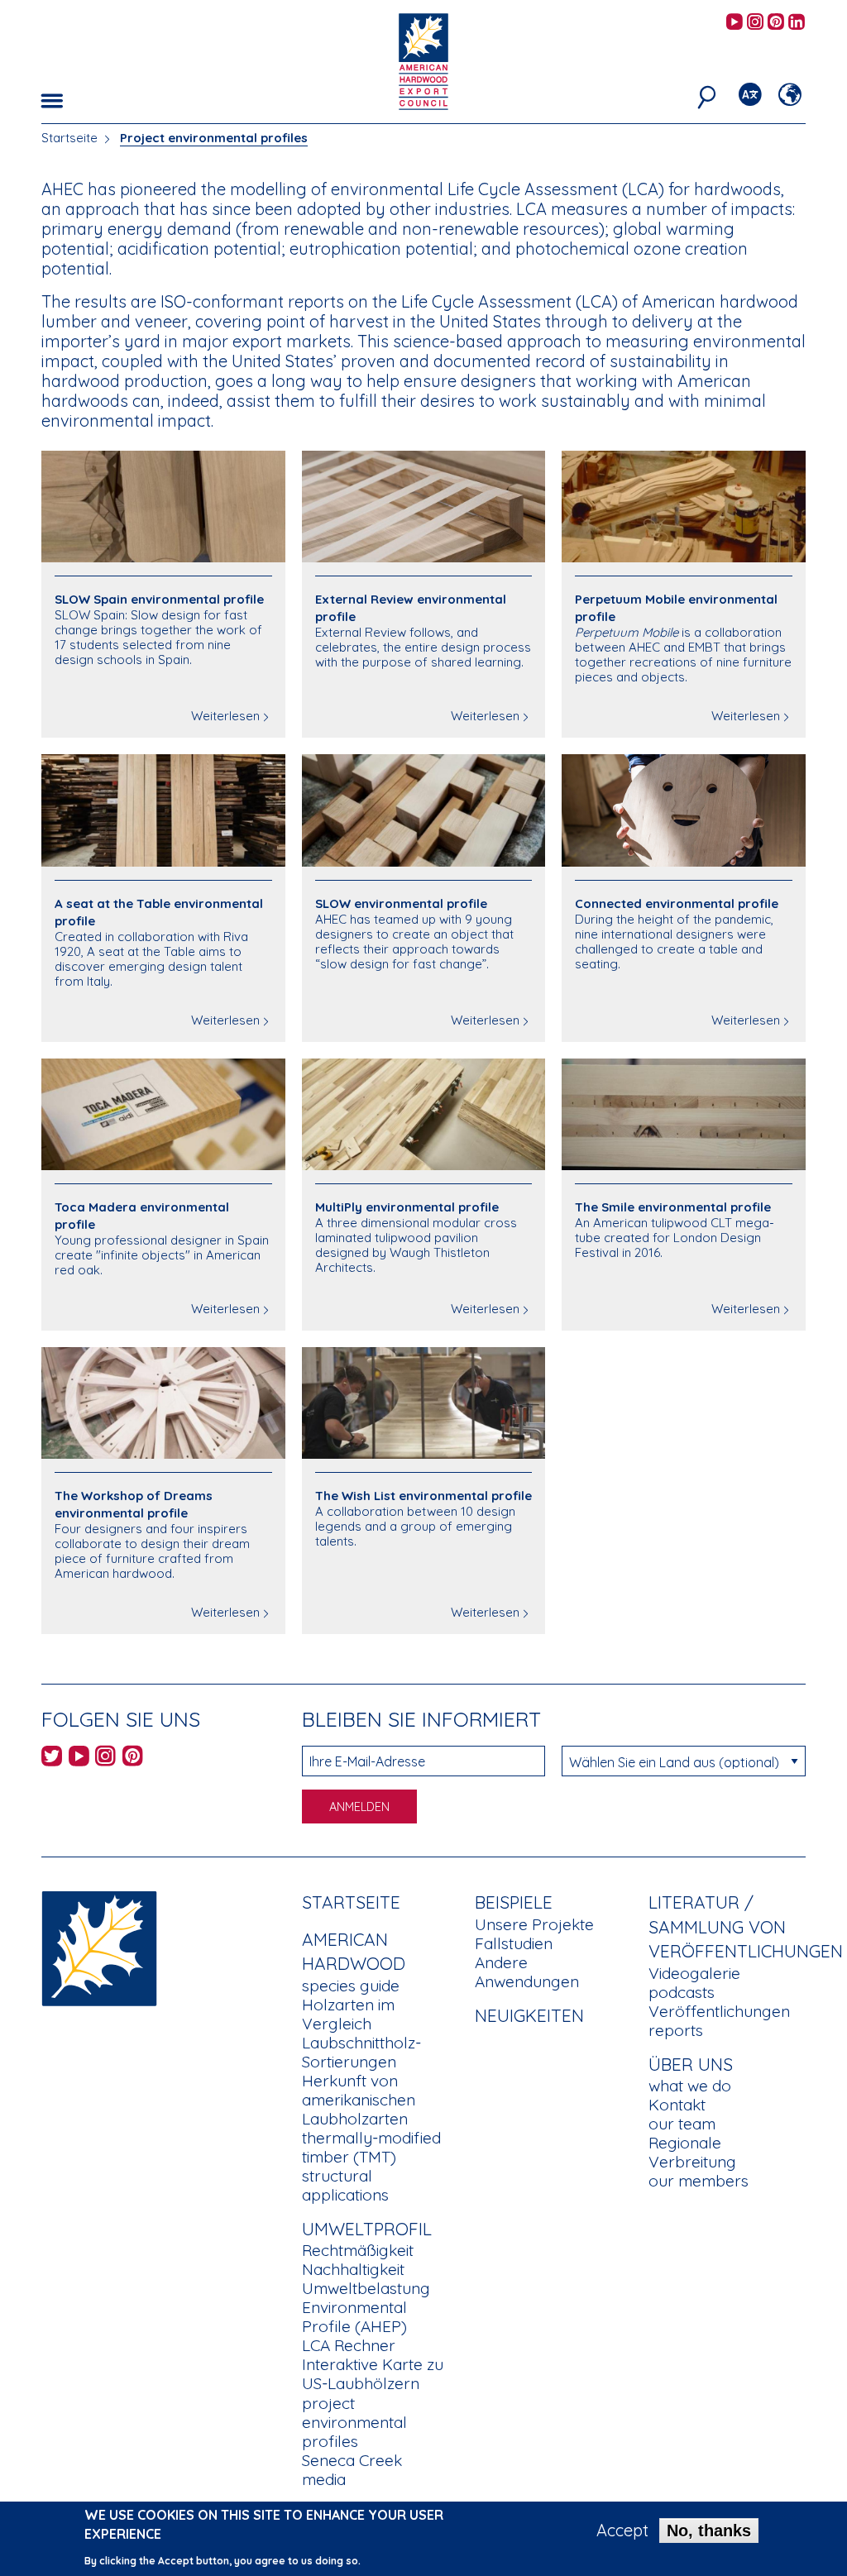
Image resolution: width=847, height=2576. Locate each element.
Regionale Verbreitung (692, 2152)
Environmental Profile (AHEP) (354, 2317)
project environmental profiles (354, 2422)
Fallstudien (514, 1943)
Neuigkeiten (529, 2015)
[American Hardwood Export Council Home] (423, 60)
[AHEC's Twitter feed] (52, 1759)
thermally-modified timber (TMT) (371, 2147)
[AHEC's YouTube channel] (735, 23)
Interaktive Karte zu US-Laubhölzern (373, 2374)
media (324, 2479)
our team (682, 2124)
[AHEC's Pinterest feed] (776, 23)
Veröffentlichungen (719, 2011)
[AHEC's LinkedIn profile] (797, 23)
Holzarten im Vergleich (348, 2014)
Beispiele (514, 1902)
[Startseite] (99, 1947)
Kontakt (677, 2105)
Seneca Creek (352, 2460)
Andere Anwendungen (527, 1972)
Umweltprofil (367, 2229)
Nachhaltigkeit (353, 2269)
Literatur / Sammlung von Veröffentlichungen (746, 1926)
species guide (351, 1986)
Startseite (69, 138)
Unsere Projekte (534, 1924)
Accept (622, 2531)
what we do (690, 2086)
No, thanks (709, 2531)
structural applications (345, 2185)
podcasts (682, 1992)
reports (676, 2030)
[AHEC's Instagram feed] (755, 23)
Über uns (691, 2064)
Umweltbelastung (366, 2288)
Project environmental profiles (214, 138)
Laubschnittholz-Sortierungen (361, 2052)
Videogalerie (694, 1973)
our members (699, 2181)
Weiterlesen (225, 716)
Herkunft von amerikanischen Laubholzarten (359, 2100)
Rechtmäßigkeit (358, 2250)
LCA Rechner (349, 2345)
